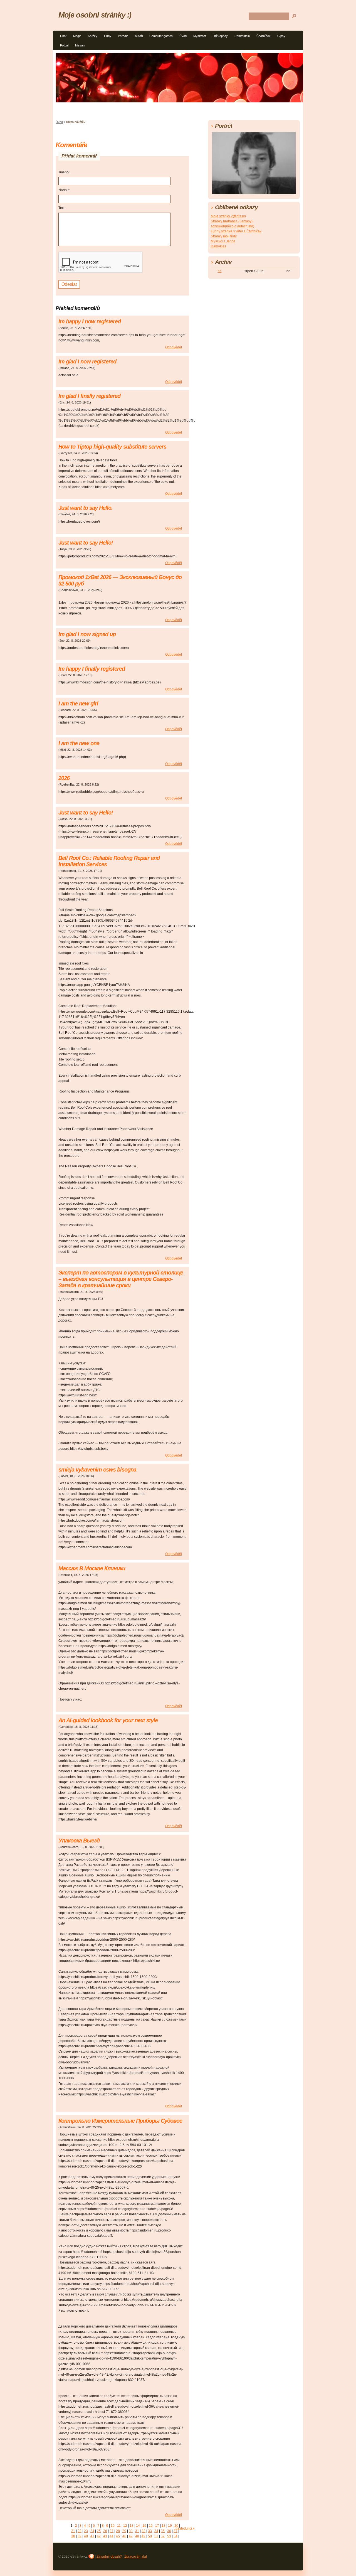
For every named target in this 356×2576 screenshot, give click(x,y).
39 (80, 2536)
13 (132, 2526)
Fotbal (64, 45)
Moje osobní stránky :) (95, 15)
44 (112, 2536)
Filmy (108, 36)
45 (118, 2536)
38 (73, 2536)
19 (170, 2526)
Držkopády (220, 36)
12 (125, 2526)
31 (137, 2531)
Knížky (93, 36)
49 (144, 2536)
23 (86, 2531)
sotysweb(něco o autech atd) (233, 226)
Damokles (218, 246)
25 (99, 2531)
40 (86, 2536)
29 (124, 2531)
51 (156, 2536)
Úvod (183, 36)
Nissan (80, 45)
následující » (185, 2528)
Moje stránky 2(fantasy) (228, 216)
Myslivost (200, 36)
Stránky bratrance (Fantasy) (232, 221)
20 (176, 2526)
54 (175, 2536)
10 (113, 2526)
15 (144, 2526)
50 (150, 2536)
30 (131, 2531)
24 (92, 2531)
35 (163, 2531)
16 (151, 2526)
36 (169, 2531)
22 (80, 2531)
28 (118, 2531)
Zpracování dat (136, 2557)
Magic (77, 36)
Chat (63, 36)
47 (131, 2536)
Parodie (123, 36)
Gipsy (281, 36)
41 (92, 2536)
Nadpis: (64, 190)
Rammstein (242, 36)
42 (99, 2536)
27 (112, 2531)
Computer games (161, 36)
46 (124, 2536)
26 (105, 2531)
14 (138, 2526)
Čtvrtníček (264, 36)
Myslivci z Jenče (223, 241)
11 (119, 2526)
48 (137, 2536)
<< (219, 271)
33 (150, 2531)
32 (144, 2531)
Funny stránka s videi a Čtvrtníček (236, 231)
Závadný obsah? (109, 2557)
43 (105, 2536)
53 (169, 2536)
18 (164, 2526)
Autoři (139, 36)
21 (73, 2531)
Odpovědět (174, 347)
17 (157, 2526)
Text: (62, 208)
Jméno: (64, 172)
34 (156, 2531)
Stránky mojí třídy (224, 236)
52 (163, 2536)
